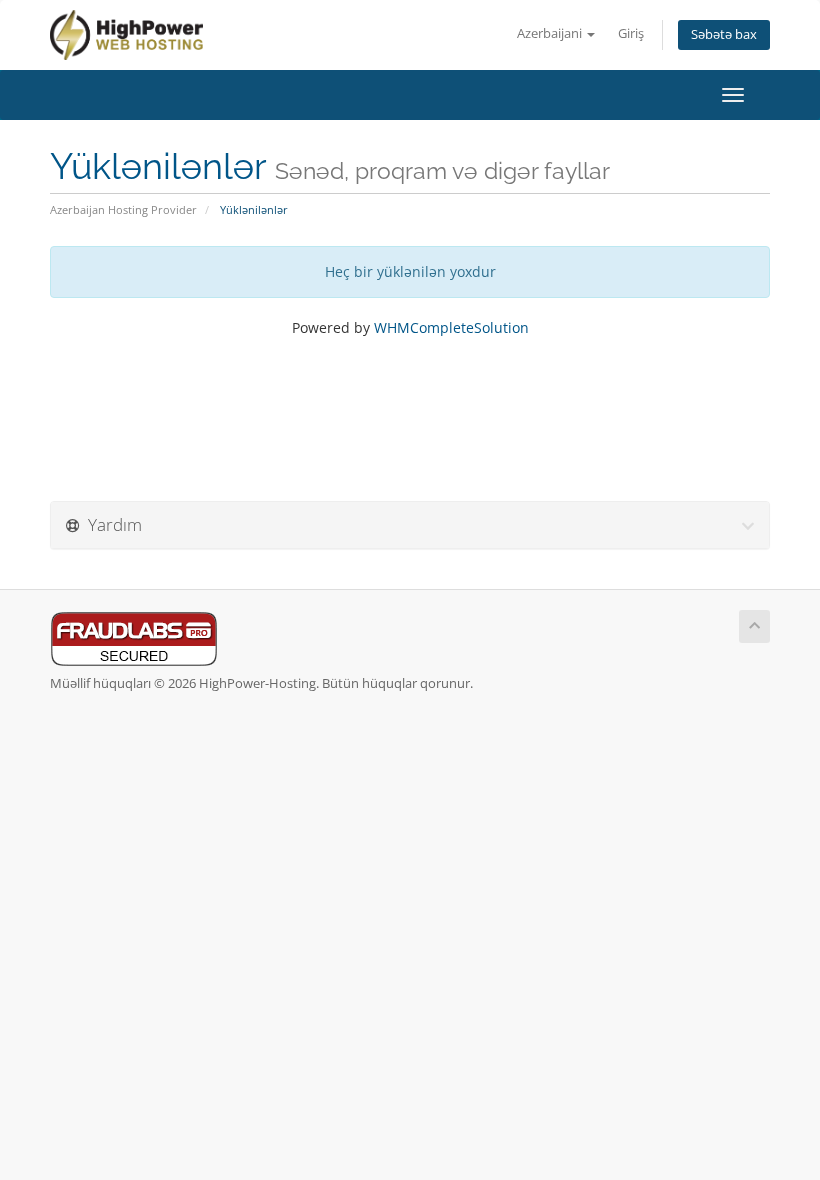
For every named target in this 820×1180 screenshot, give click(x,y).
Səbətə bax (724, 34)
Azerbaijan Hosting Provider (123, 209)
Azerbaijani (551, 33)
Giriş (631, 33)
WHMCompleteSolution (451, 327)
